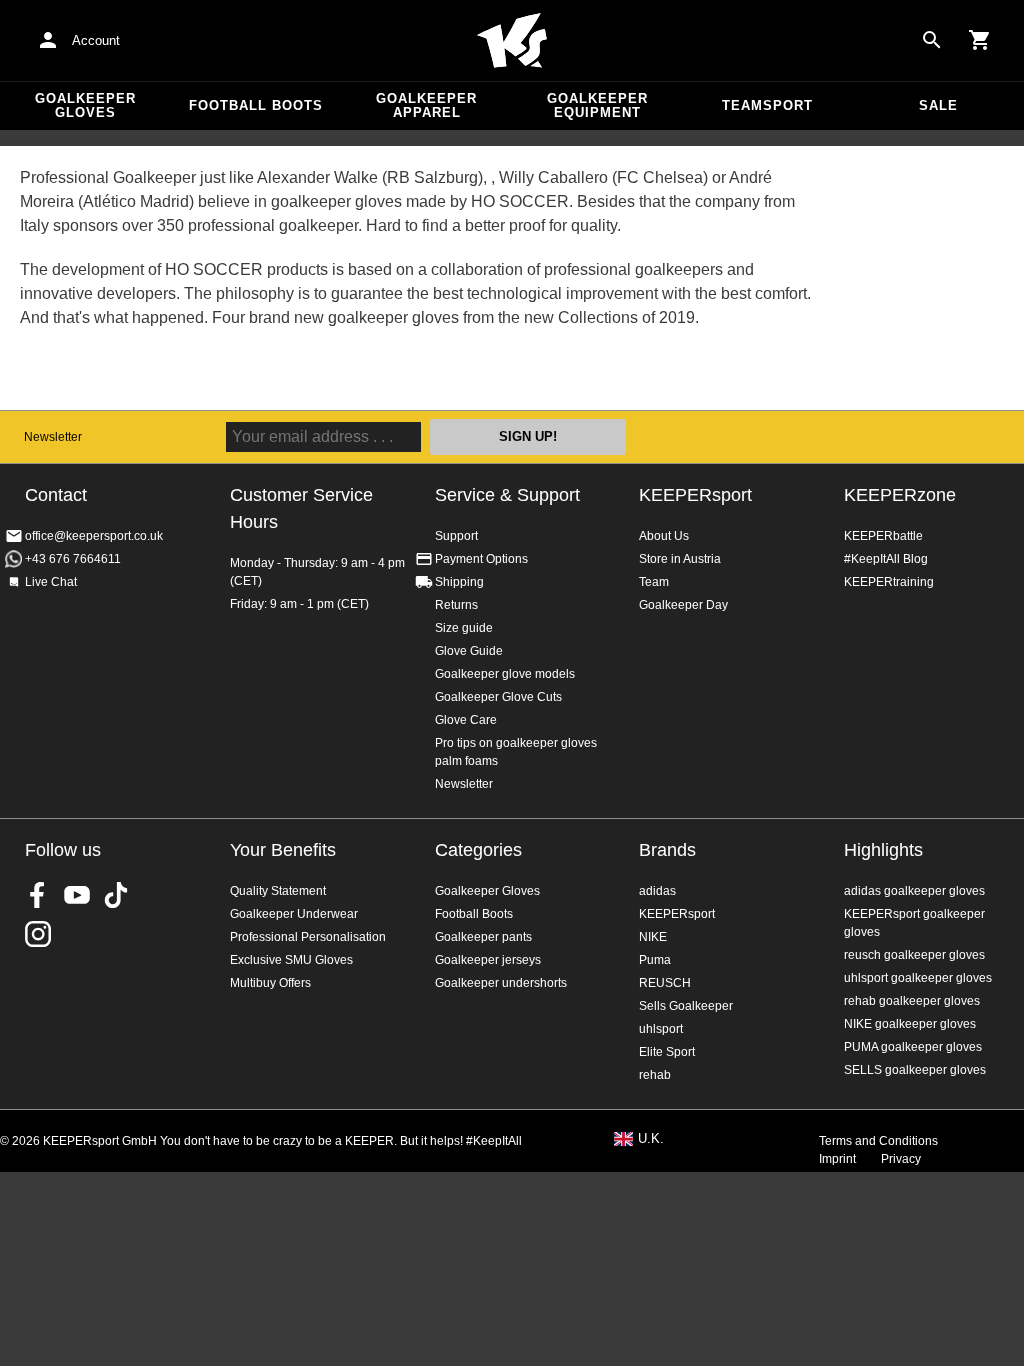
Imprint (837, 1159)
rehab (655, 1075)
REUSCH (665, 983)
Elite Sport (667, 1052)
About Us (664, 536)
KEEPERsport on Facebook (38, 895)
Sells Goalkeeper (686, 1006)
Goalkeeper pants (483, 937)
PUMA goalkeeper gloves (913, 1047)
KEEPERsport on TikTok (116, 895)
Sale (938, 105)
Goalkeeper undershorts (501, 983)
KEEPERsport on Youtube (77, 895)
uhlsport (661, 1029)
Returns (456, 605)
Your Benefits (283, 850)
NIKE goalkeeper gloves (910, 1024)
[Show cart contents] (980, 40)
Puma (655, 960)
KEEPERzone (900, 495)
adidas (657, 891)
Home (512, 41)
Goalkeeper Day (683, 605)
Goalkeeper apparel (426, 105)
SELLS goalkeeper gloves (915, 1070)
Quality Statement (278, 891)
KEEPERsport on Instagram (38, 934)
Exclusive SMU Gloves (291, 960)
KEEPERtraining (889, 582)
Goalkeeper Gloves (85, 105)
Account (96, 40)
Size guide (464, 628)
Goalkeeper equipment (597, 105)
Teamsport (767, 105)
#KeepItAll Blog (886, 559)
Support (456, 536)
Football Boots (256, 105)
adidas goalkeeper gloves (914, 891)
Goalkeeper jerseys (488, 960)
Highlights (883, 850)
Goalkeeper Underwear (294, 914)
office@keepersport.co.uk (94, 536)
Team (654, 582)
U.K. (651, 1139)
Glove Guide (469, 651)
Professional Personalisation (308, 937)
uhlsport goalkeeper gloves (918, 978)
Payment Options (481, 559)
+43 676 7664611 (73, 559)
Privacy (901, 1159)
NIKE (653, 937)
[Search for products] (932, 40)
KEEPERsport (695, 495)
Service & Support (507, 495)
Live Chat (51, 582)
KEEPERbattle (883, 536)
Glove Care (466, 720)
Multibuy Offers (270, 983)
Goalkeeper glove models (505, 674)
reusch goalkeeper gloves (914, 955)
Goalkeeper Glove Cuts (498, 697)
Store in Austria (680, 559)
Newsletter (53, 437)
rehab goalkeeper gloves (912, 1001)
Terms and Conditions (878, 1141)
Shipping (459, 582)
